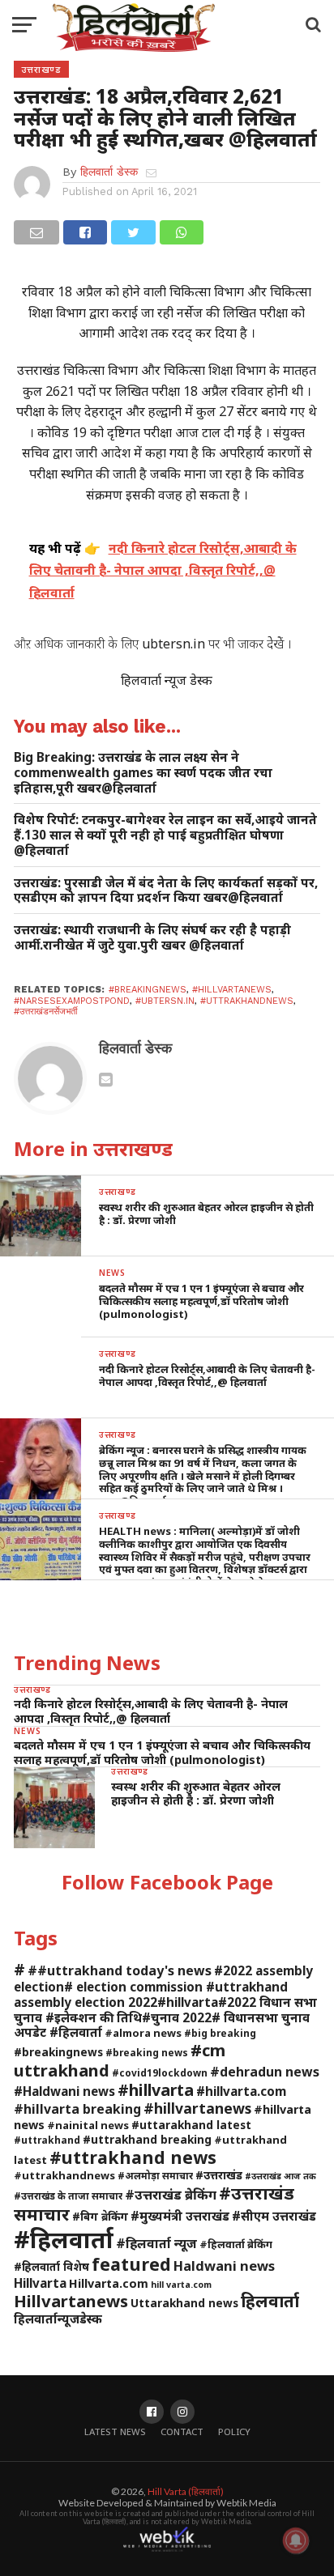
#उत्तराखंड (219, 2175)
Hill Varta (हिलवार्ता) (186, 2491)
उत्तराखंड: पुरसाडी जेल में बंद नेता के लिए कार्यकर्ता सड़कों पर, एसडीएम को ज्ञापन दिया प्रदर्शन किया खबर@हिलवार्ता (166, 890)
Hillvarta (40, 2283)
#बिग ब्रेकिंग (100, 2216)
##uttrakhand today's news (120, 1970)
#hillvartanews (232, 990)
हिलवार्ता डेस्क (109, 172)
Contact (182, 2431)
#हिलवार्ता (64, 2239)
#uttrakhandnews (247, 1001)
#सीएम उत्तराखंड (274, 2216)
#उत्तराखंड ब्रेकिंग (171, 2194)
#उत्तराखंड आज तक (280, 2176)
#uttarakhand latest (191, 2125)
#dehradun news (265, 2072)
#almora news (143, 2033)
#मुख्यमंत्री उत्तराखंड (180, 2216)
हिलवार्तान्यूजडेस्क (58, 2319)
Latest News (115, 2431)
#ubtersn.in (165, 1001)
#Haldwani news (64, 2091)
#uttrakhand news (133, 2157)
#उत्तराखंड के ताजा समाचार (68, 2196)
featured (131, 2264)
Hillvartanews (71, 2301)
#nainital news (88, 2125)
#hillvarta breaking (77, 2109)
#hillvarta (156, 2090)
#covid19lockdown (160, 2072)
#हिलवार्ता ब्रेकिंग (236, 2244)
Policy (234, 2431)
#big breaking (220, 2033)
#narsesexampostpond (72, 1001)
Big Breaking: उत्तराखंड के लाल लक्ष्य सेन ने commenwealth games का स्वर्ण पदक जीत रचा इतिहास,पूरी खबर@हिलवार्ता (143, 772)
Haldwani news (224, 2266)
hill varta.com (181, 2285)
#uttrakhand (47, 2140)
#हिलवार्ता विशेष (51, 2266)
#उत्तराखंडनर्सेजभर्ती (45, 1012)
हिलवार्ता (270, 2301)
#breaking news (147, 2052)
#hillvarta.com (241, 2091)
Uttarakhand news (184, 2303)
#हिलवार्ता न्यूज (156, 2243)
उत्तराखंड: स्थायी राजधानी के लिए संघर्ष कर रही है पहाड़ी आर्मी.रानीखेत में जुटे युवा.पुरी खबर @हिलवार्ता (152, 937)
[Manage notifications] (296, 2540)
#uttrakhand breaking (147, 2139)
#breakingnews (148, 990)
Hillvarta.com (109, 2283)
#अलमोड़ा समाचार (155, 2175)
